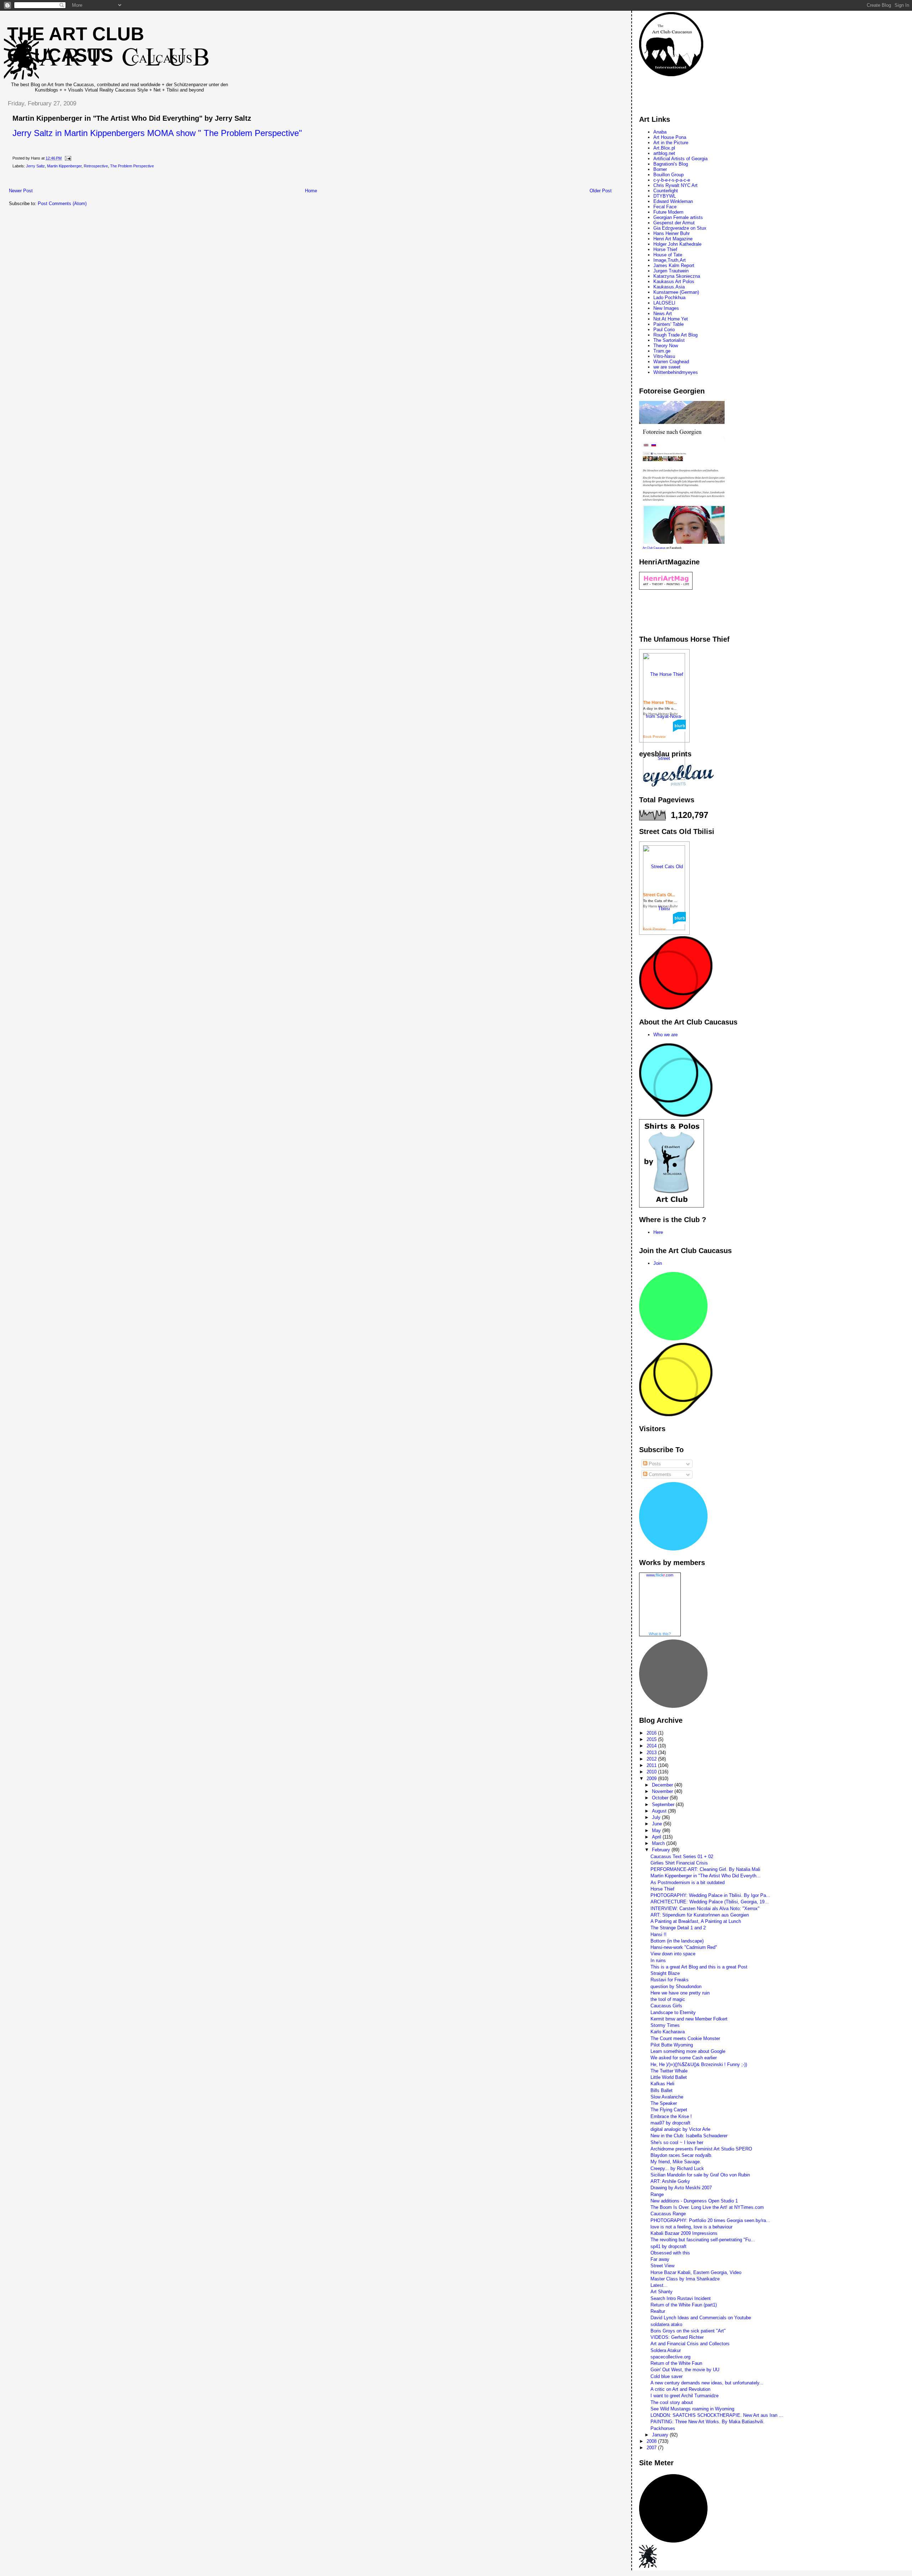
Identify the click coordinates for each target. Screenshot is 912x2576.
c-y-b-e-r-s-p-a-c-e (672, 180)
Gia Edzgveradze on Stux (680, 228)
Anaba (660, 132)
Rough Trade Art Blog (675, 335)
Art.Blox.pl (664, 148)
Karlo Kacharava (668, 2032)
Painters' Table (669, 324)
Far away (660, 2259)
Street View (662, 2266)
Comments (659, 1474)
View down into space (673, 1954)
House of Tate (668, 255)
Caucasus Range (668, 2214)
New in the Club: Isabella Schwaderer (689, 2136)
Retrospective (96, 166)
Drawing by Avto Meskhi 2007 (681, 2188)
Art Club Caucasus (654, 548)
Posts (654, 1464)
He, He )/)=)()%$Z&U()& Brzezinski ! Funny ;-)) (699, 2064)
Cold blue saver (667, 2376)
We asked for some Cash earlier (684, 2058)
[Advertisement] (131, 180)
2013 (652, 1753)
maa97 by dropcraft (670, 2123)
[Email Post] (67, 158)
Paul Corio (664, 330)
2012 (652, 1759)
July (657, 1817)
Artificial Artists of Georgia (680, 159)
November (663, 1791)
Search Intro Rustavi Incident (681, 2298)
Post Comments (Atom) (62, 204)
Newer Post (21, 191)
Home (311, 191)
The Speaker (664, 2103)
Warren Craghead (671, 362)
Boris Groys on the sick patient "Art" (688, 2331)
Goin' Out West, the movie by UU (685, 2370)
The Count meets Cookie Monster (685, 2038)
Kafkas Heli (662, 2084)
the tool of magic (668, 1999)
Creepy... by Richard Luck (677, 2168)
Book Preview (654, 737)
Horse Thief (665, 249)
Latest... (659, 2285)
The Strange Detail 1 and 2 (678, 1928)
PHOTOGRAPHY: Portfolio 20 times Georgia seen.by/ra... (710, 2220)
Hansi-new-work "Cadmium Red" (684, 1947)
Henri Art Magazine (673, 239)
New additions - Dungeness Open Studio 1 (694, 2201)
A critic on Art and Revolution (680, 2389)
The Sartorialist (669, 340)
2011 (652, 1765)
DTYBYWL (665, 196)
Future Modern (668, 212)
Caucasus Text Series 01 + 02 (682, 1857)
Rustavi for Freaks (670, 1980)
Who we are (665, 1035)
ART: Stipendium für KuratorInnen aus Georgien (700, 1915)
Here (658, 1232)
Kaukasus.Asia (669, 287)
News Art (663, 314)
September (664, 1805)
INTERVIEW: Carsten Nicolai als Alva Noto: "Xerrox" (705, 1908)
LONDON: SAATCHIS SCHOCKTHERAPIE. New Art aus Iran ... (717, 2415)
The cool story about (672, 2402)
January (661, 2435)
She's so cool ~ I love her (677, 2142)
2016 (652, 1733)
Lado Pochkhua (669, 298)
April (657, 1837)
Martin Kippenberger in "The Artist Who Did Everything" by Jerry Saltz (132, 118)
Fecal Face (665, 207)
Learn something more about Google (688, 2051)
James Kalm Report (674, 265)
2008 (652, 2441)
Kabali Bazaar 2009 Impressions (684, 2233)
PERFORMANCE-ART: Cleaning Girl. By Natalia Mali (705, 1869)
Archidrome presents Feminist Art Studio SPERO (701, 2149)
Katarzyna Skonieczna (677, 276)
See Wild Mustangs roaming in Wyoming (692, 2409)
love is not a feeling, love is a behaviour (691, 2227)
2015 (652, 1739)
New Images (666, 308)
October (661, 1798)
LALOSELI (664, 303)
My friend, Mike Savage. (676, 2162)
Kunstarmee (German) (676, 292)
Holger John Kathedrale (677, 244)
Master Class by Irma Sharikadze (685, 2279)
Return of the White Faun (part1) (684, 2305)
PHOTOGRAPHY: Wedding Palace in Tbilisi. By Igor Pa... (710, 1895)
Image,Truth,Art (670, 260)
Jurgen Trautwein (671, 271)
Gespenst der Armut (674, 223)
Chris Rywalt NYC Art (675, 185)
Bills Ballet (662, 2090)
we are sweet (667, 367)
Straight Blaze (665, 1973)
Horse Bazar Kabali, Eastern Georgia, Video (696, 2272)
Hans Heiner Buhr (672, 233)
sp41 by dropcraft (669, 2246)
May (657, 1831)
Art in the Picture (671, 143)
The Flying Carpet (669, 2110)
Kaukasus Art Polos (674, 281)
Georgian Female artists (678, 217)
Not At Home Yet (671, 319)
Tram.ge (662, 351)
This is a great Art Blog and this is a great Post (699, 1967)
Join (658, 1263)
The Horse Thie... (660, 703)
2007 (652, 2448)
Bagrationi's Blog (671, 164)
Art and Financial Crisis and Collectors (690, 2344)
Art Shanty (662, 2292)
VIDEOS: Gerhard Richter (677, 2337)
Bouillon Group (669, 175)
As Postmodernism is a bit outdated (688, 1883)
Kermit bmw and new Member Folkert (689, 2019)
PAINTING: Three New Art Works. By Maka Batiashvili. (708, 2422)
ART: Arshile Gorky (670, 2181)
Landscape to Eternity (673, 2012)
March (659, 1843)
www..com (660, 1575)
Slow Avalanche (667, 2097)
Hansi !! (659, 1934)
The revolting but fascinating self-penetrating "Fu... (703, 2240)
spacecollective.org (670, 2357)
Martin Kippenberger (64, 166)
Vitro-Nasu (664, 356)
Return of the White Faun (676, 2363)
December (663, 1785)
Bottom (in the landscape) (677, 1941)
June (658, 1824)
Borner (660, 169)
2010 (652, 1772)
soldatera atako (666, 2324)
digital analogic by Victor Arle (680, 2129)
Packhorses (663, 2428)
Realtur (658, 2311)
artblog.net (664, 153)
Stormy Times (665, 2025)
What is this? (660, 1634)
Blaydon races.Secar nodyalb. (682, 2155)
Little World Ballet (669, 2077)
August (660, 1811)
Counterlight (666, 191)
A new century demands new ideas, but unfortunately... (707, 2383)
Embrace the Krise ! (671, 2116)
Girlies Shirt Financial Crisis (679, 1863)
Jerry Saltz (35, 166)
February (662, 1850)
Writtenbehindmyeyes (676, 372)
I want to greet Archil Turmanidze (685, 2396)
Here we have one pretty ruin (680, 1993)
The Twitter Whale (669, 2071)
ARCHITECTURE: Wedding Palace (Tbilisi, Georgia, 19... (710, 1902)
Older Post (601, 191)
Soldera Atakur (666, 2350)
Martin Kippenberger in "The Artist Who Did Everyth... (706, 1876)
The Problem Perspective (132, 166)
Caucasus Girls (666, 2006)
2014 (652, 1746)
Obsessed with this (670, 2253)
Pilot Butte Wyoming (672, 2045)
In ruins (658, 1960)
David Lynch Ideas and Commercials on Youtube (701, 2318)
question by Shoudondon (676, 1986)
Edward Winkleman (673, 201)
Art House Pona (670, 137)
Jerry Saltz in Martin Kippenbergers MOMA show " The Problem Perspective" (157, 133)
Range (657, 2194)
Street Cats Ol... (659, 895)
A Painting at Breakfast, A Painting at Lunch (696, 1921)
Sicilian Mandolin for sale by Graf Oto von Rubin (700, 2175)
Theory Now (666, 346)
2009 (652, 1779)
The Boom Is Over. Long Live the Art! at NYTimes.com (707, 2207)
